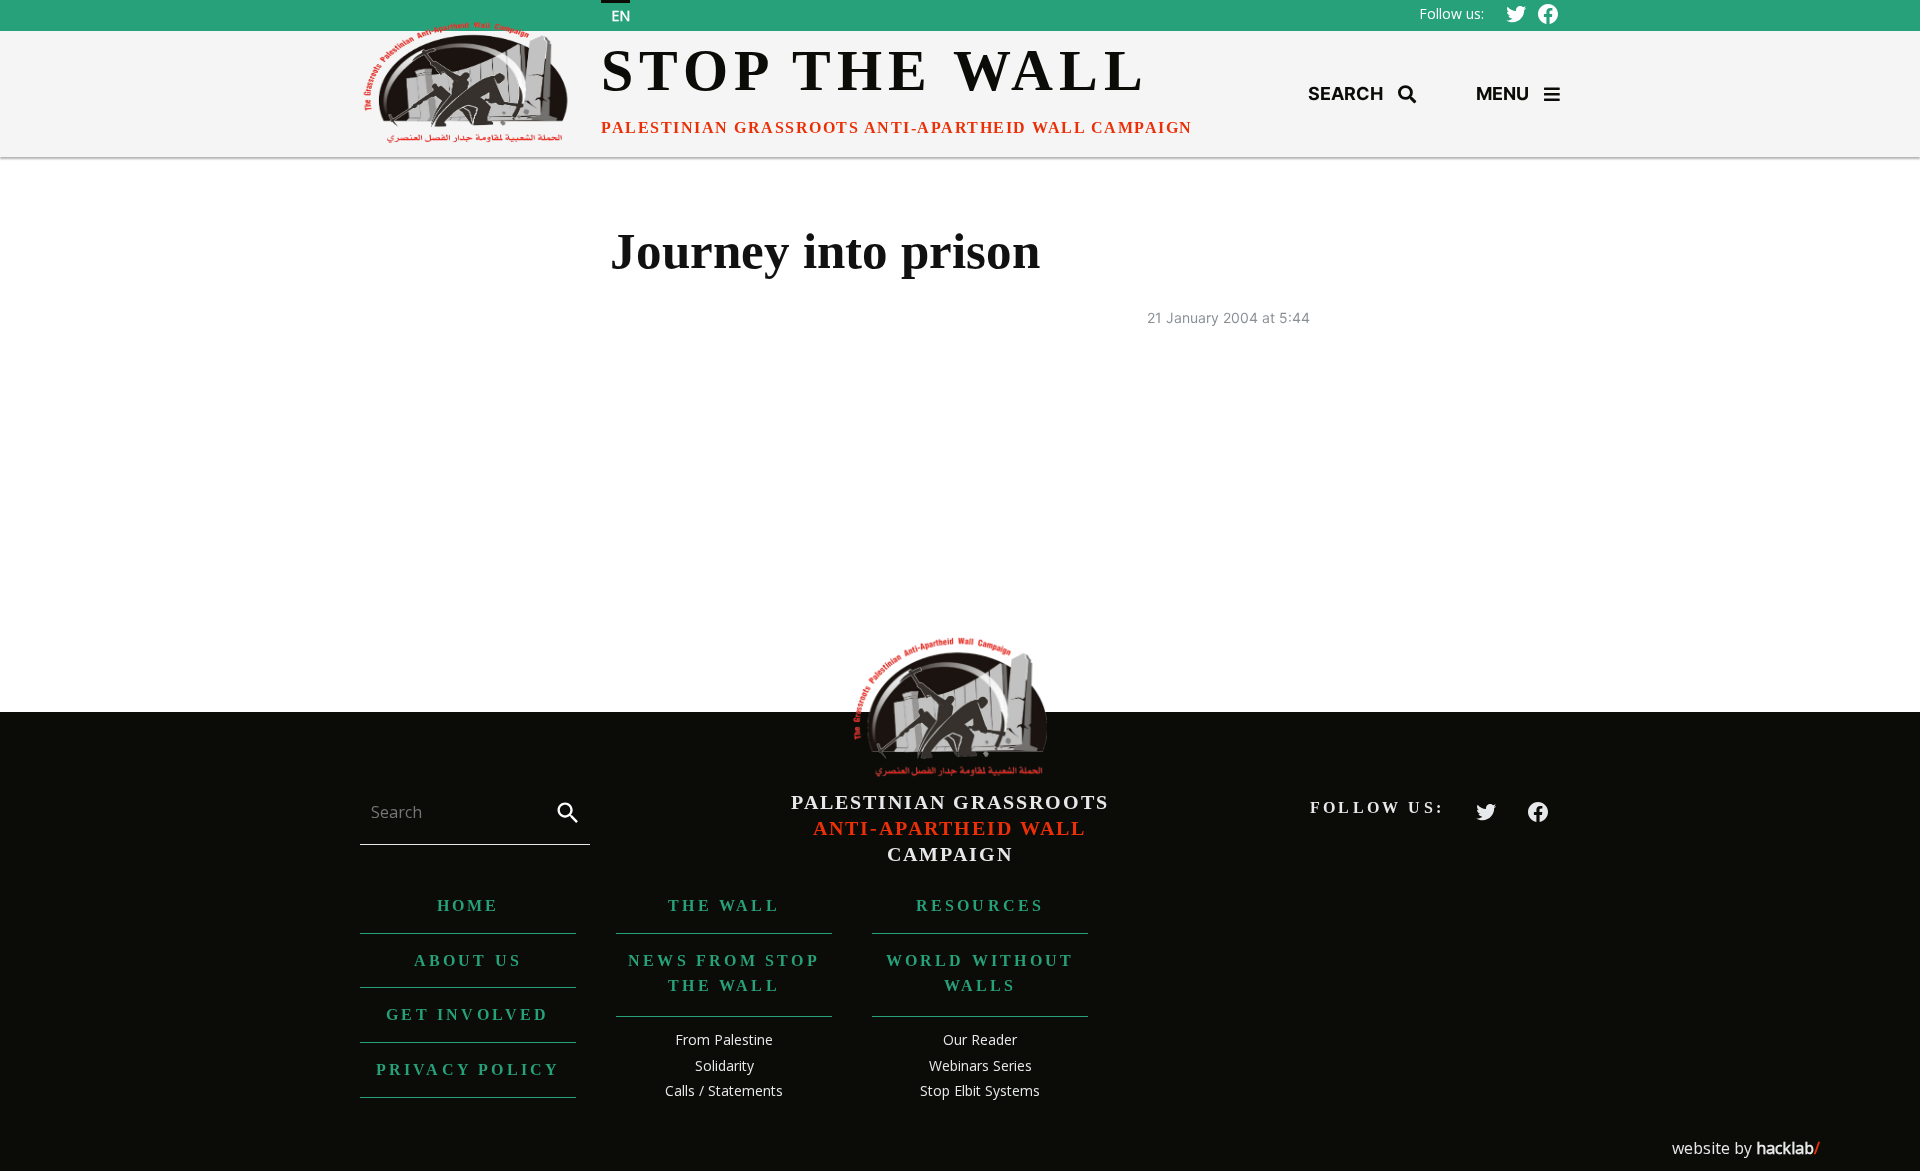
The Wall (724, 905)
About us (468, 960)
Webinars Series (980, 1065)
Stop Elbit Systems (980, 1090)
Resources (980, 905)
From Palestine (724, 1039)
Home (468, 905)
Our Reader (980, 1039)
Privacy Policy (468, 1069)
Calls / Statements (724, 1090)
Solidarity (724, 1065)
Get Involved (467, 1014)
